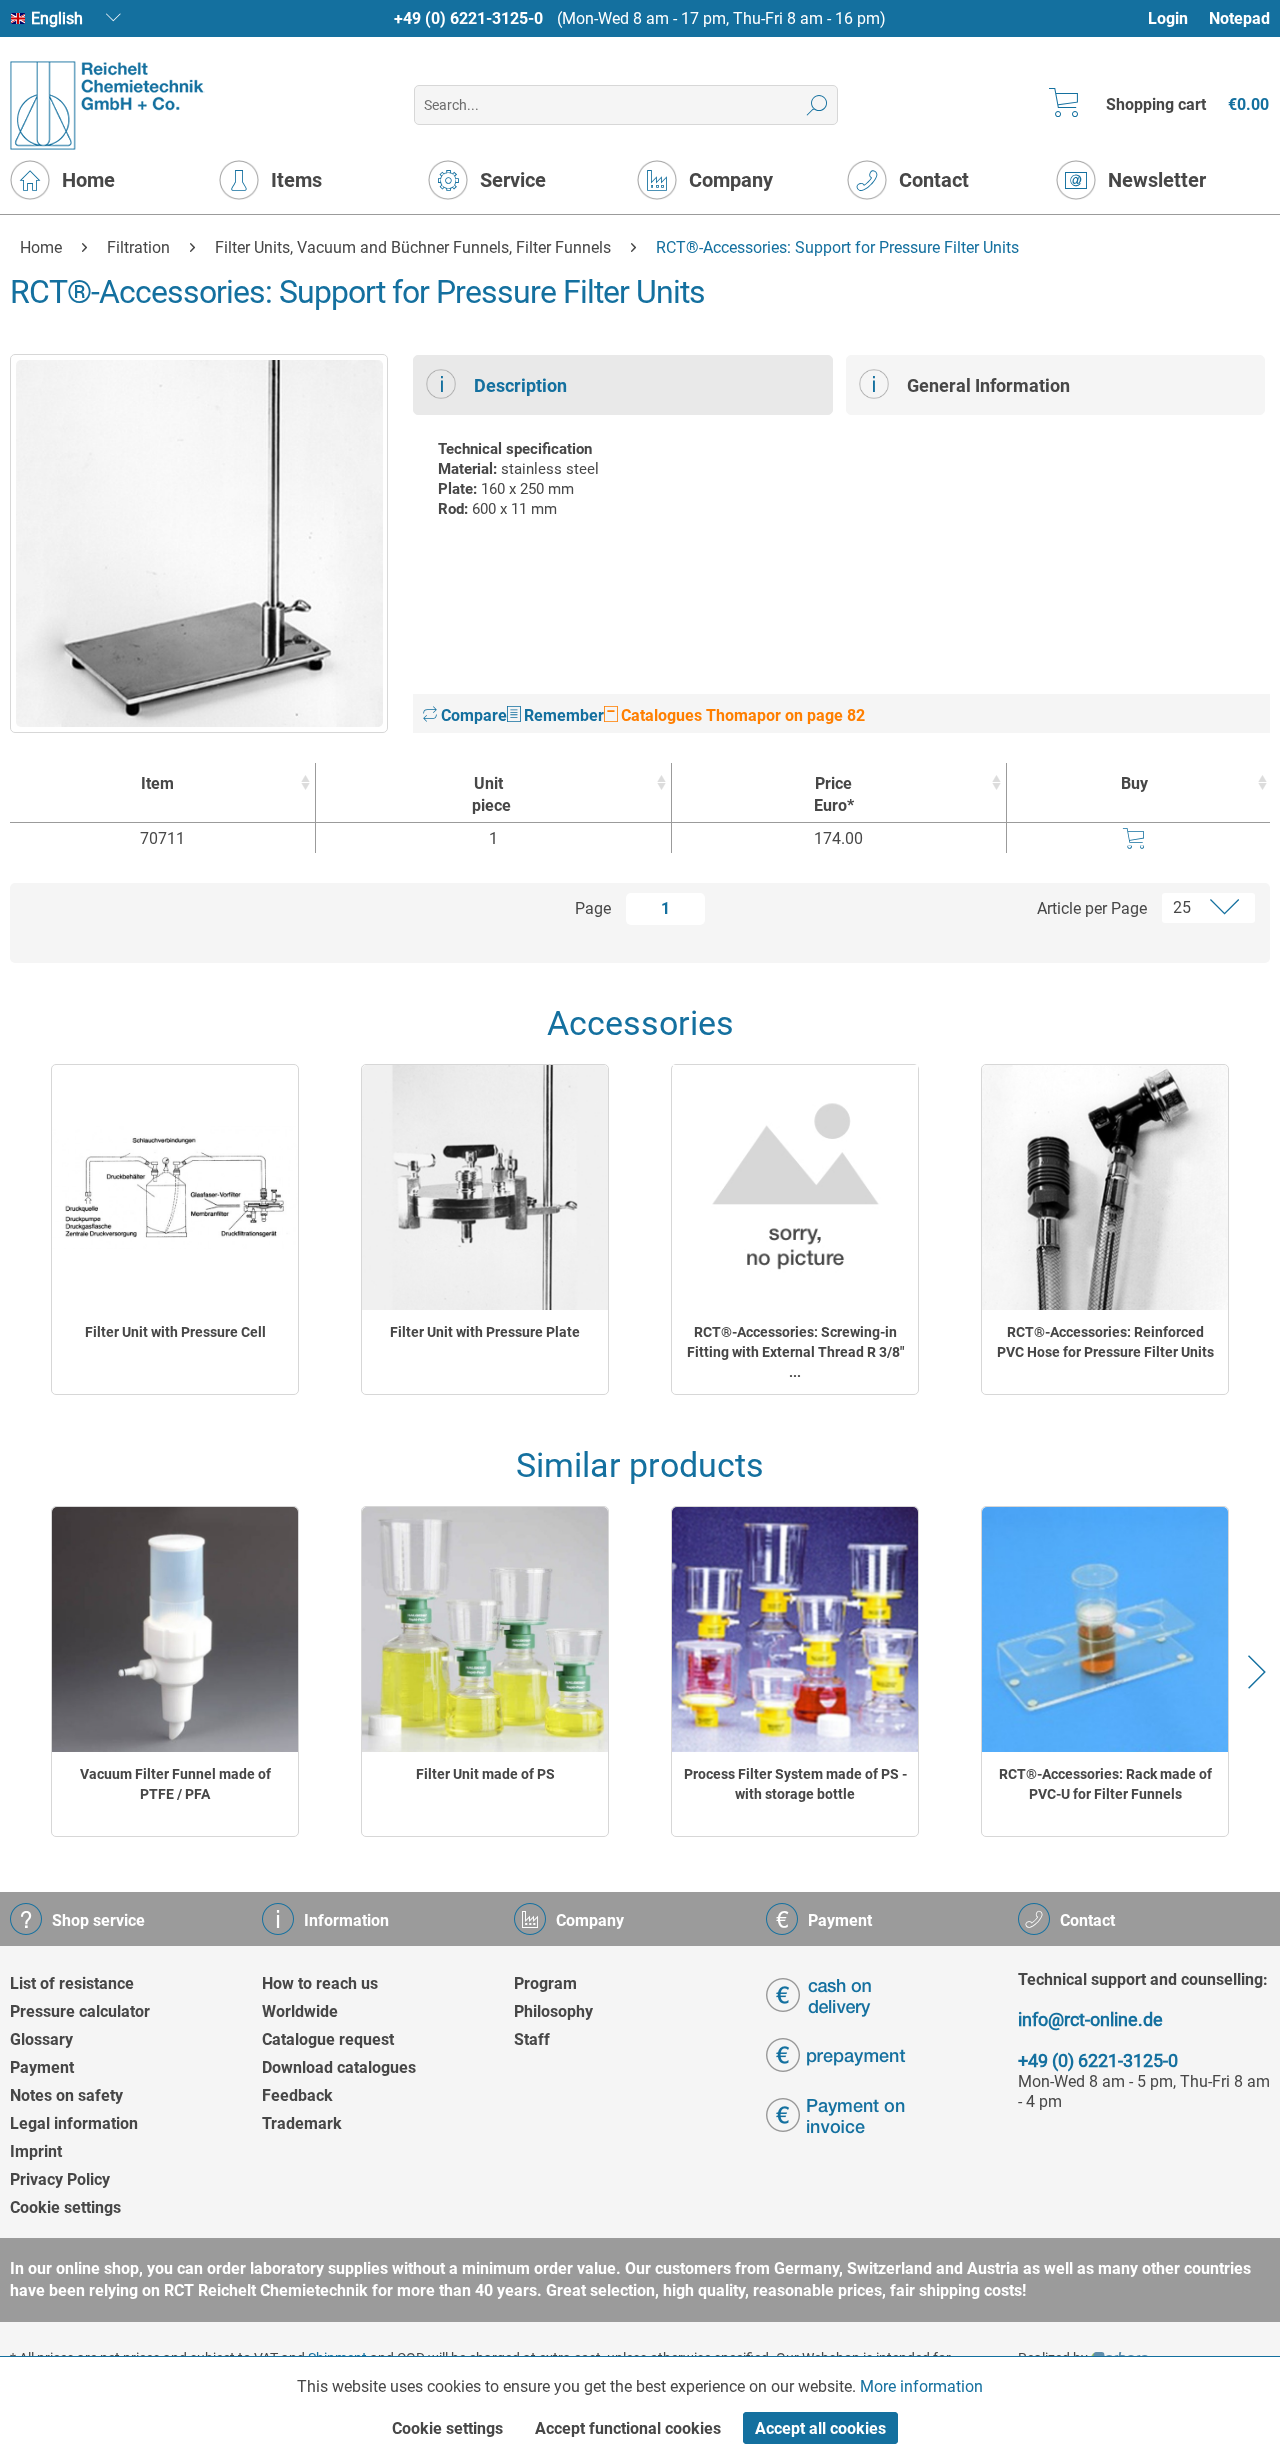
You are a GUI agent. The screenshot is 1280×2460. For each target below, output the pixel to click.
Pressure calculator (80, 2011)
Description (520, 385)
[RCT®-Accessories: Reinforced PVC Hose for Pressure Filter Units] (1105, 1187)
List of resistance (72, 1983)
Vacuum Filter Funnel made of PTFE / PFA (175, 1784)
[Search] (817, 105)
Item (157, 783)
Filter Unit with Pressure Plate (485, 1332)
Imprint (36, 2151)
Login (1168, 18)
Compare (472, 715)
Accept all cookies (820, 2428)
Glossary (41, 2039)
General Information (988, 385)
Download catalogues (339, 2067)
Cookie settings (65, 2207)
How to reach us (320, 1983)
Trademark (302, 2123)
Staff (532, 2039)
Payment (42, 2067)
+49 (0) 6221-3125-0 (468, 18)
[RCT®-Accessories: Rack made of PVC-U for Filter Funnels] (1105, 1629)
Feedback (297, 2095)
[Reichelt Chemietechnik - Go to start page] (107, 105)
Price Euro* (834, 794)
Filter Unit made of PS (485, 1774)
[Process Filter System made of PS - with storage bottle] (795, 1629)
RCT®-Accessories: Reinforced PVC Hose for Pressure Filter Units (1105, 1342)
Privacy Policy (60, 2179)
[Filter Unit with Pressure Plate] (485, 1187)
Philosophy (553, 2011)
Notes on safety (66, 2095)
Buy (1134, 783)
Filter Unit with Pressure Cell (175, 1332)
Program (545, 1983)
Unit (491, 794)
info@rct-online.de (1090, 2019)
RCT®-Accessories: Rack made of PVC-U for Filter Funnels (1105, 1784)
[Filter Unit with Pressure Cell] (175, 1187)
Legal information (74, 2123)
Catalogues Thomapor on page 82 (741, 715)
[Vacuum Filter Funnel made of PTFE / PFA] (175, 1629)
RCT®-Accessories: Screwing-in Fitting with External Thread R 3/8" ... (795, 1352)
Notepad (1239, 18)
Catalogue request (328, 2039)
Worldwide (300, 2011)
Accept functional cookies (628, 2428)
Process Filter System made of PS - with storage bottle (795, 1784)
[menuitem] (1177, 18)
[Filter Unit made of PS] (485, 1629)
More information (921, 2386)
